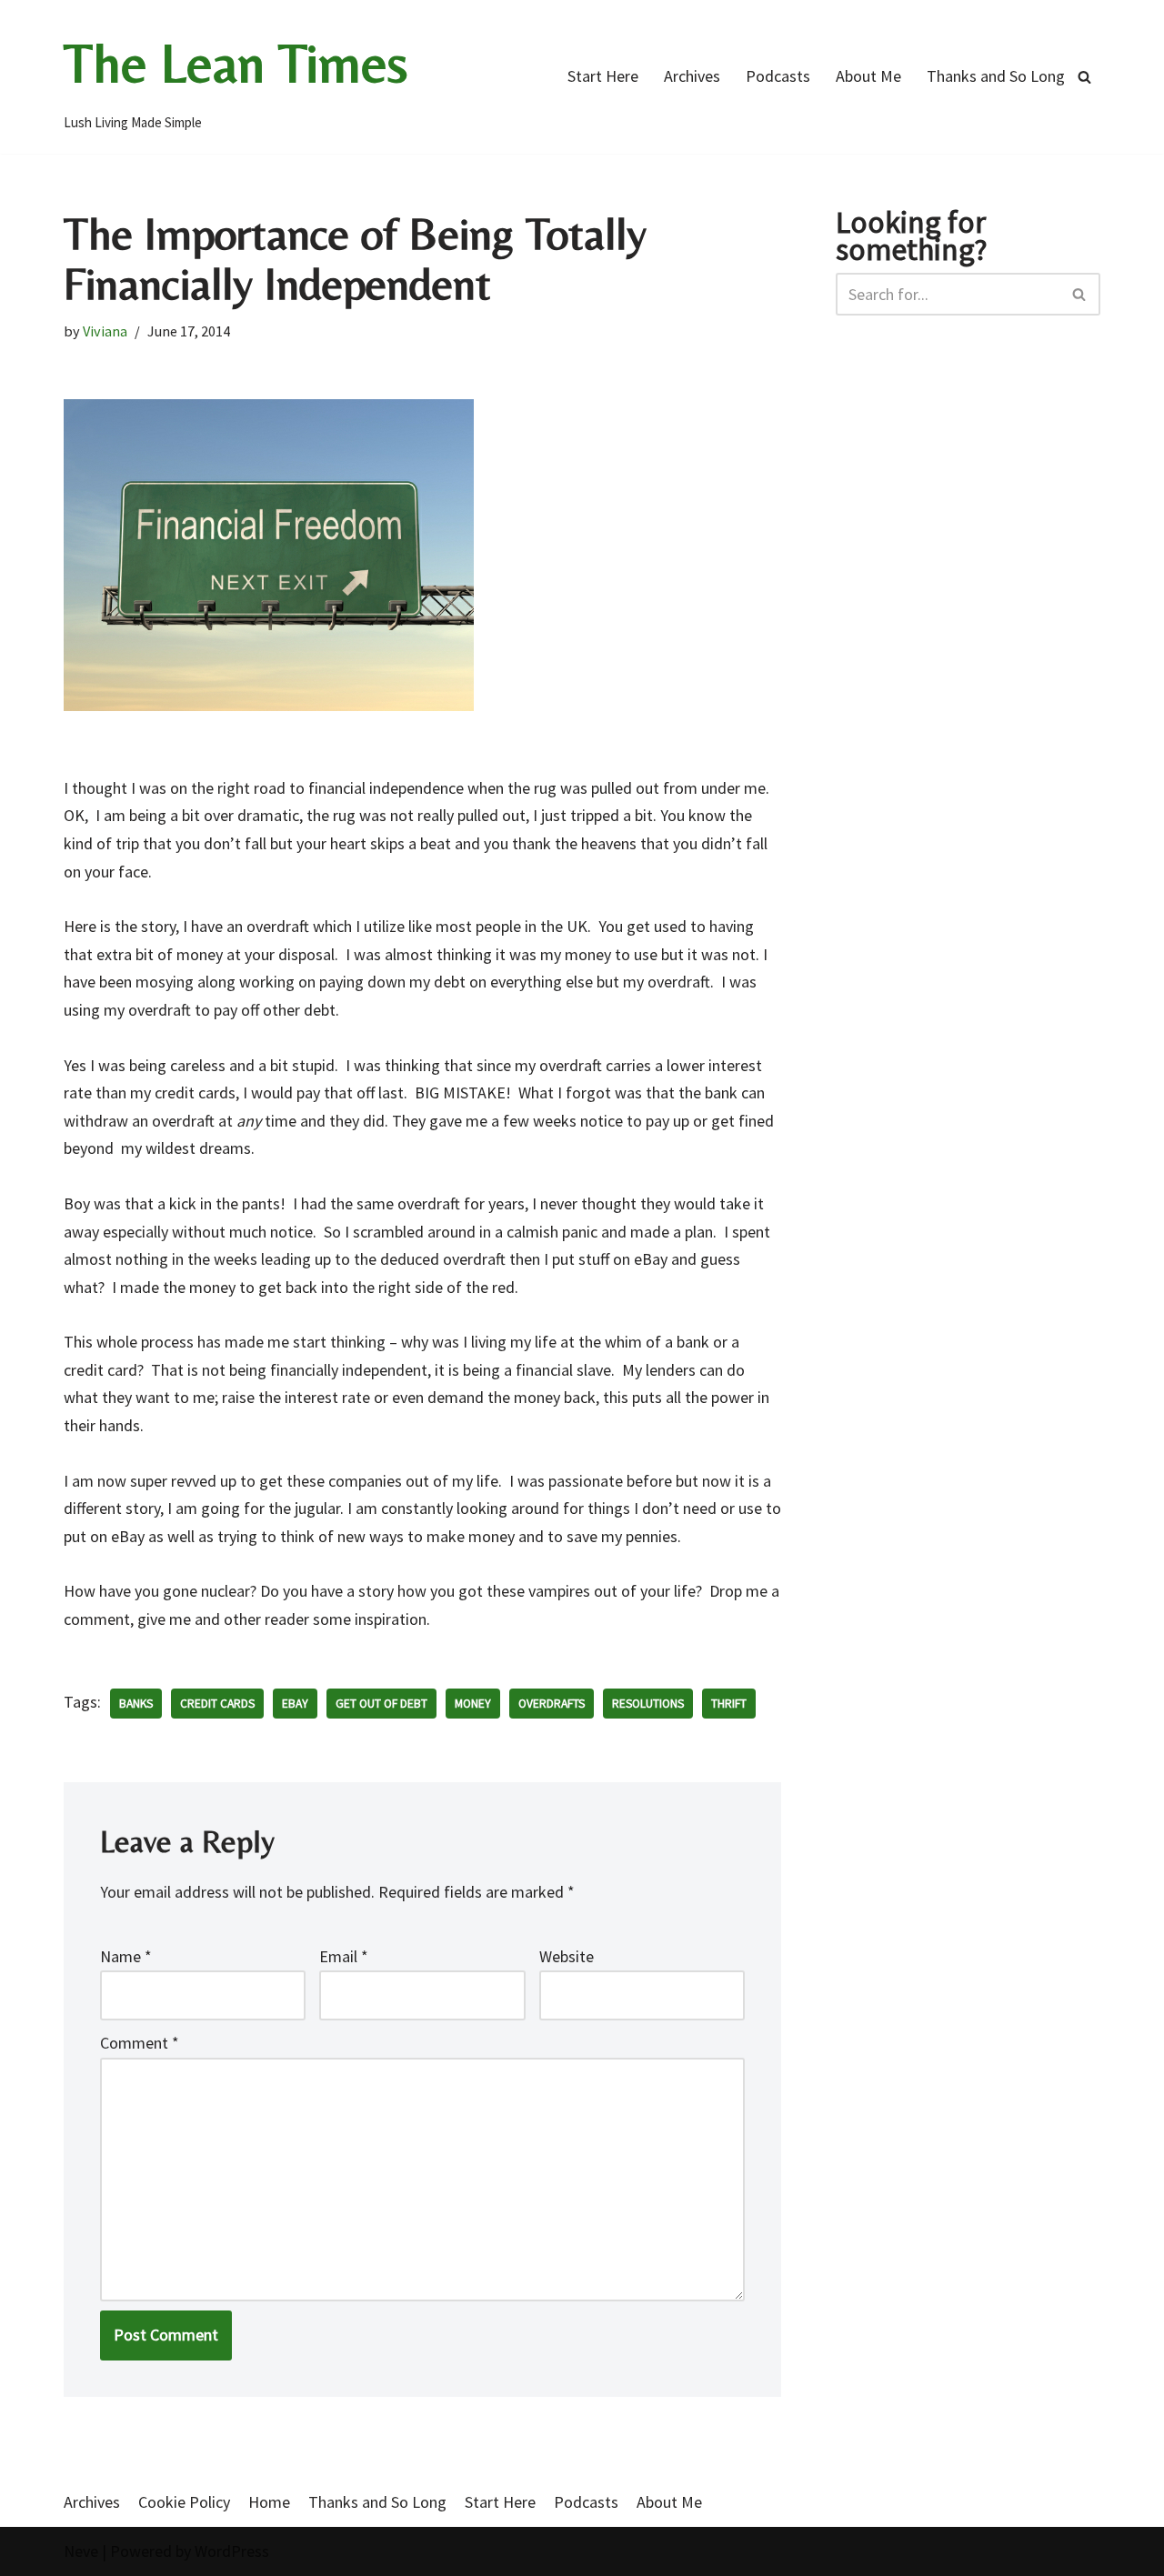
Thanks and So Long (996, 76)
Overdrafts (552, 1704)
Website (567, 1956)
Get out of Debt (381, 1704)
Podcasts (778, 76)
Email (344, 1956)
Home (269, 2502)
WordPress (232, 2551)
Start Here (603, 76)
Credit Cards (217, 1704)
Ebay (295, 1704)
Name (126, 1956)
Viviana (105, 331)
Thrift (729, 1704)
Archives (692, 76)
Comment (140, 2043)
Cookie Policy (184, 2502)
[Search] (1084, 77)
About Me (868, 76)
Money (473, 1704)
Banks (136, 1704)
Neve (81, 2551)
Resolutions (648, 1704)
